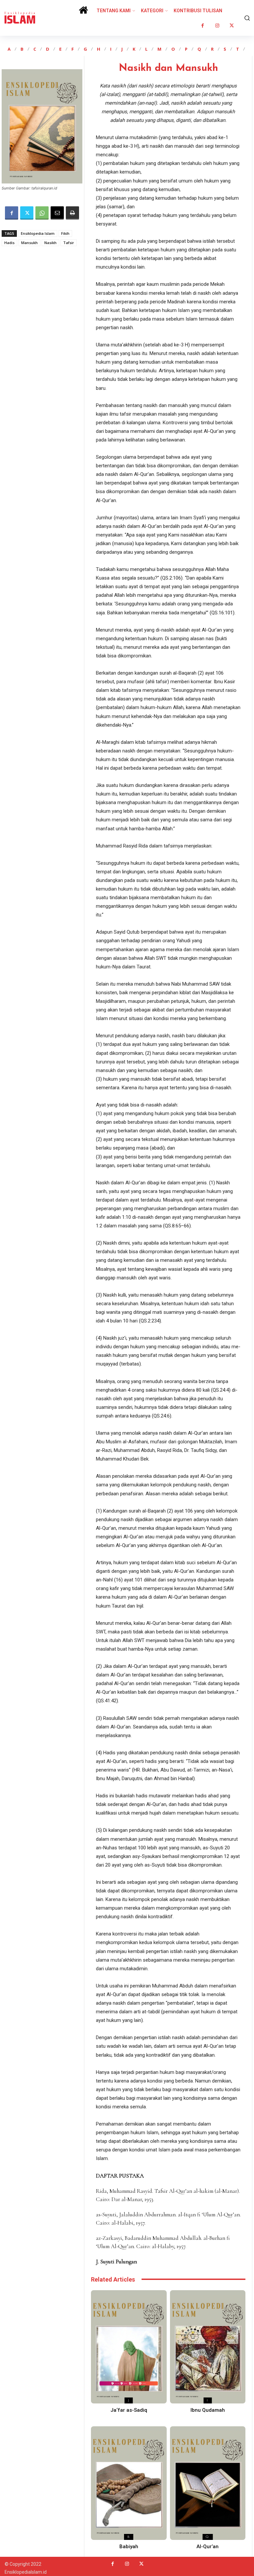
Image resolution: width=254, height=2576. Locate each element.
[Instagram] (217, 26)
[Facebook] (203, 26)
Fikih (65, 233)
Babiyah (129, 2547)
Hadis (9, 243)
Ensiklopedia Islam (38, 233)
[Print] (72, 213)
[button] (246, 18)
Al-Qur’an (208, 2547)
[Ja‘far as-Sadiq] (129, 2347)
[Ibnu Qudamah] (208, 2347)
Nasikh (50, 243)
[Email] (57, 213)
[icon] (83, 12)
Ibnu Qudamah (208, 2410)
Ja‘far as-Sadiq (129, 2410)
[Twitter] (232, 26)
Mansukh (29, 243)
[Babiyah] (129, 2483)
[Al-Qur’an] (208, 2483)
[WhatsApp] (42, 213)
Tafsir (69, 243)
